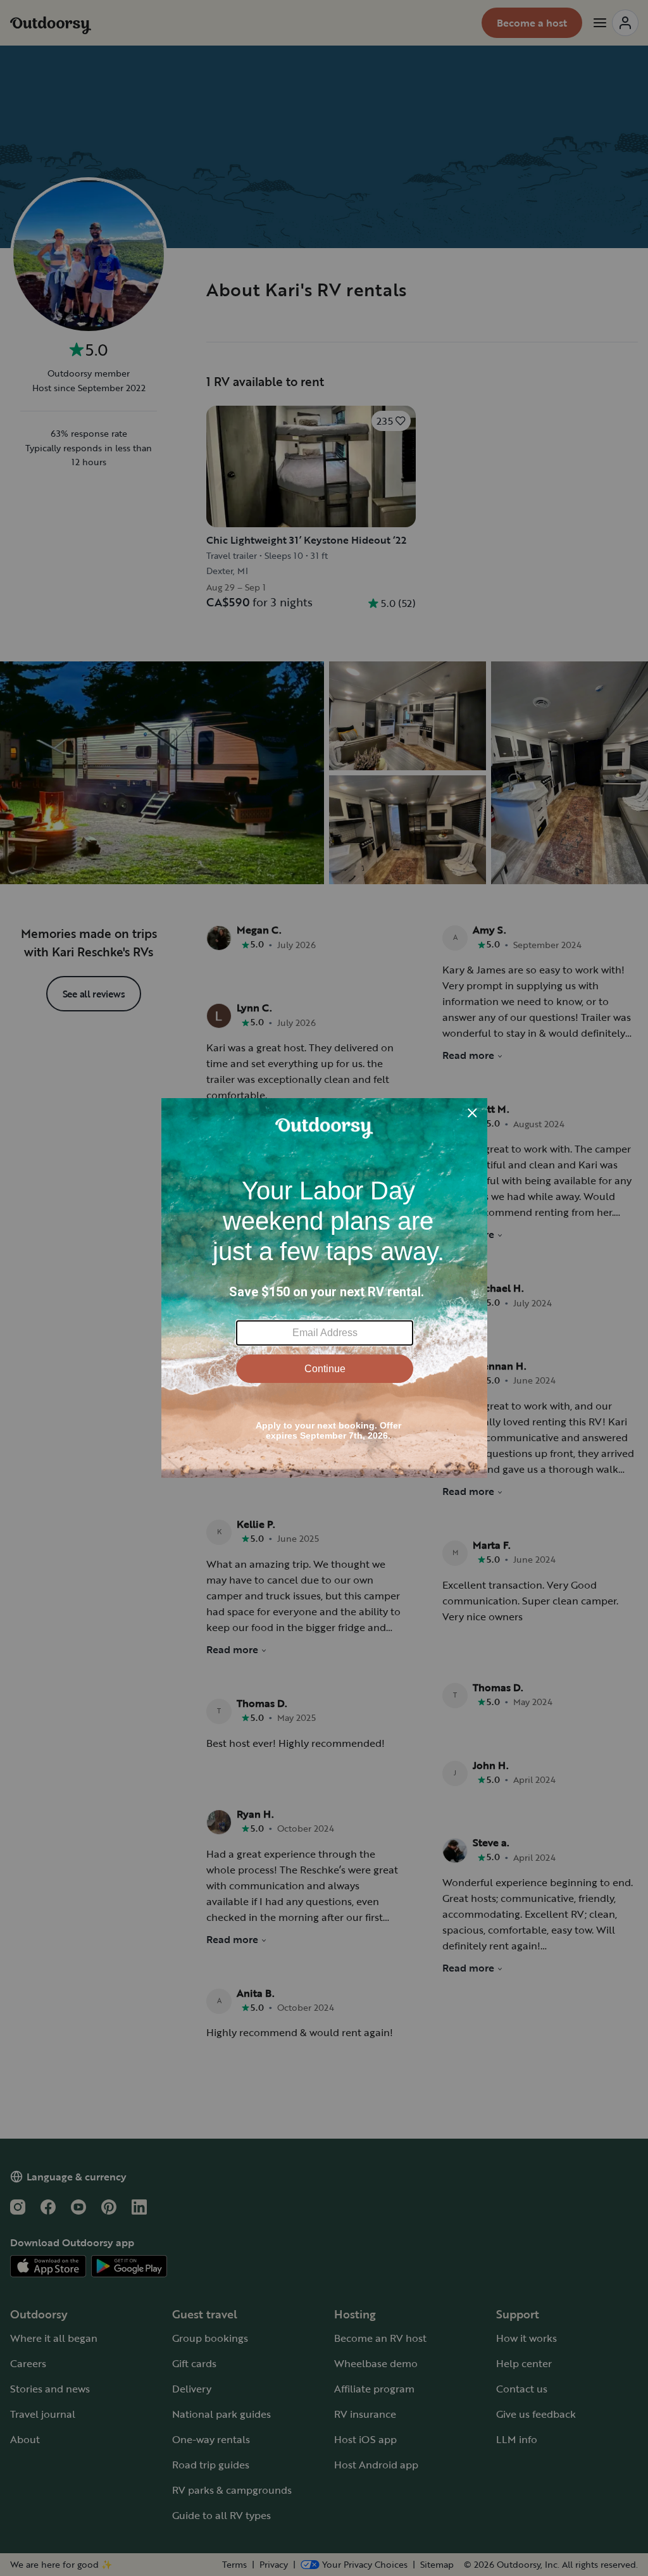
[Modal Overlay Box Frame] (324, 1288)
